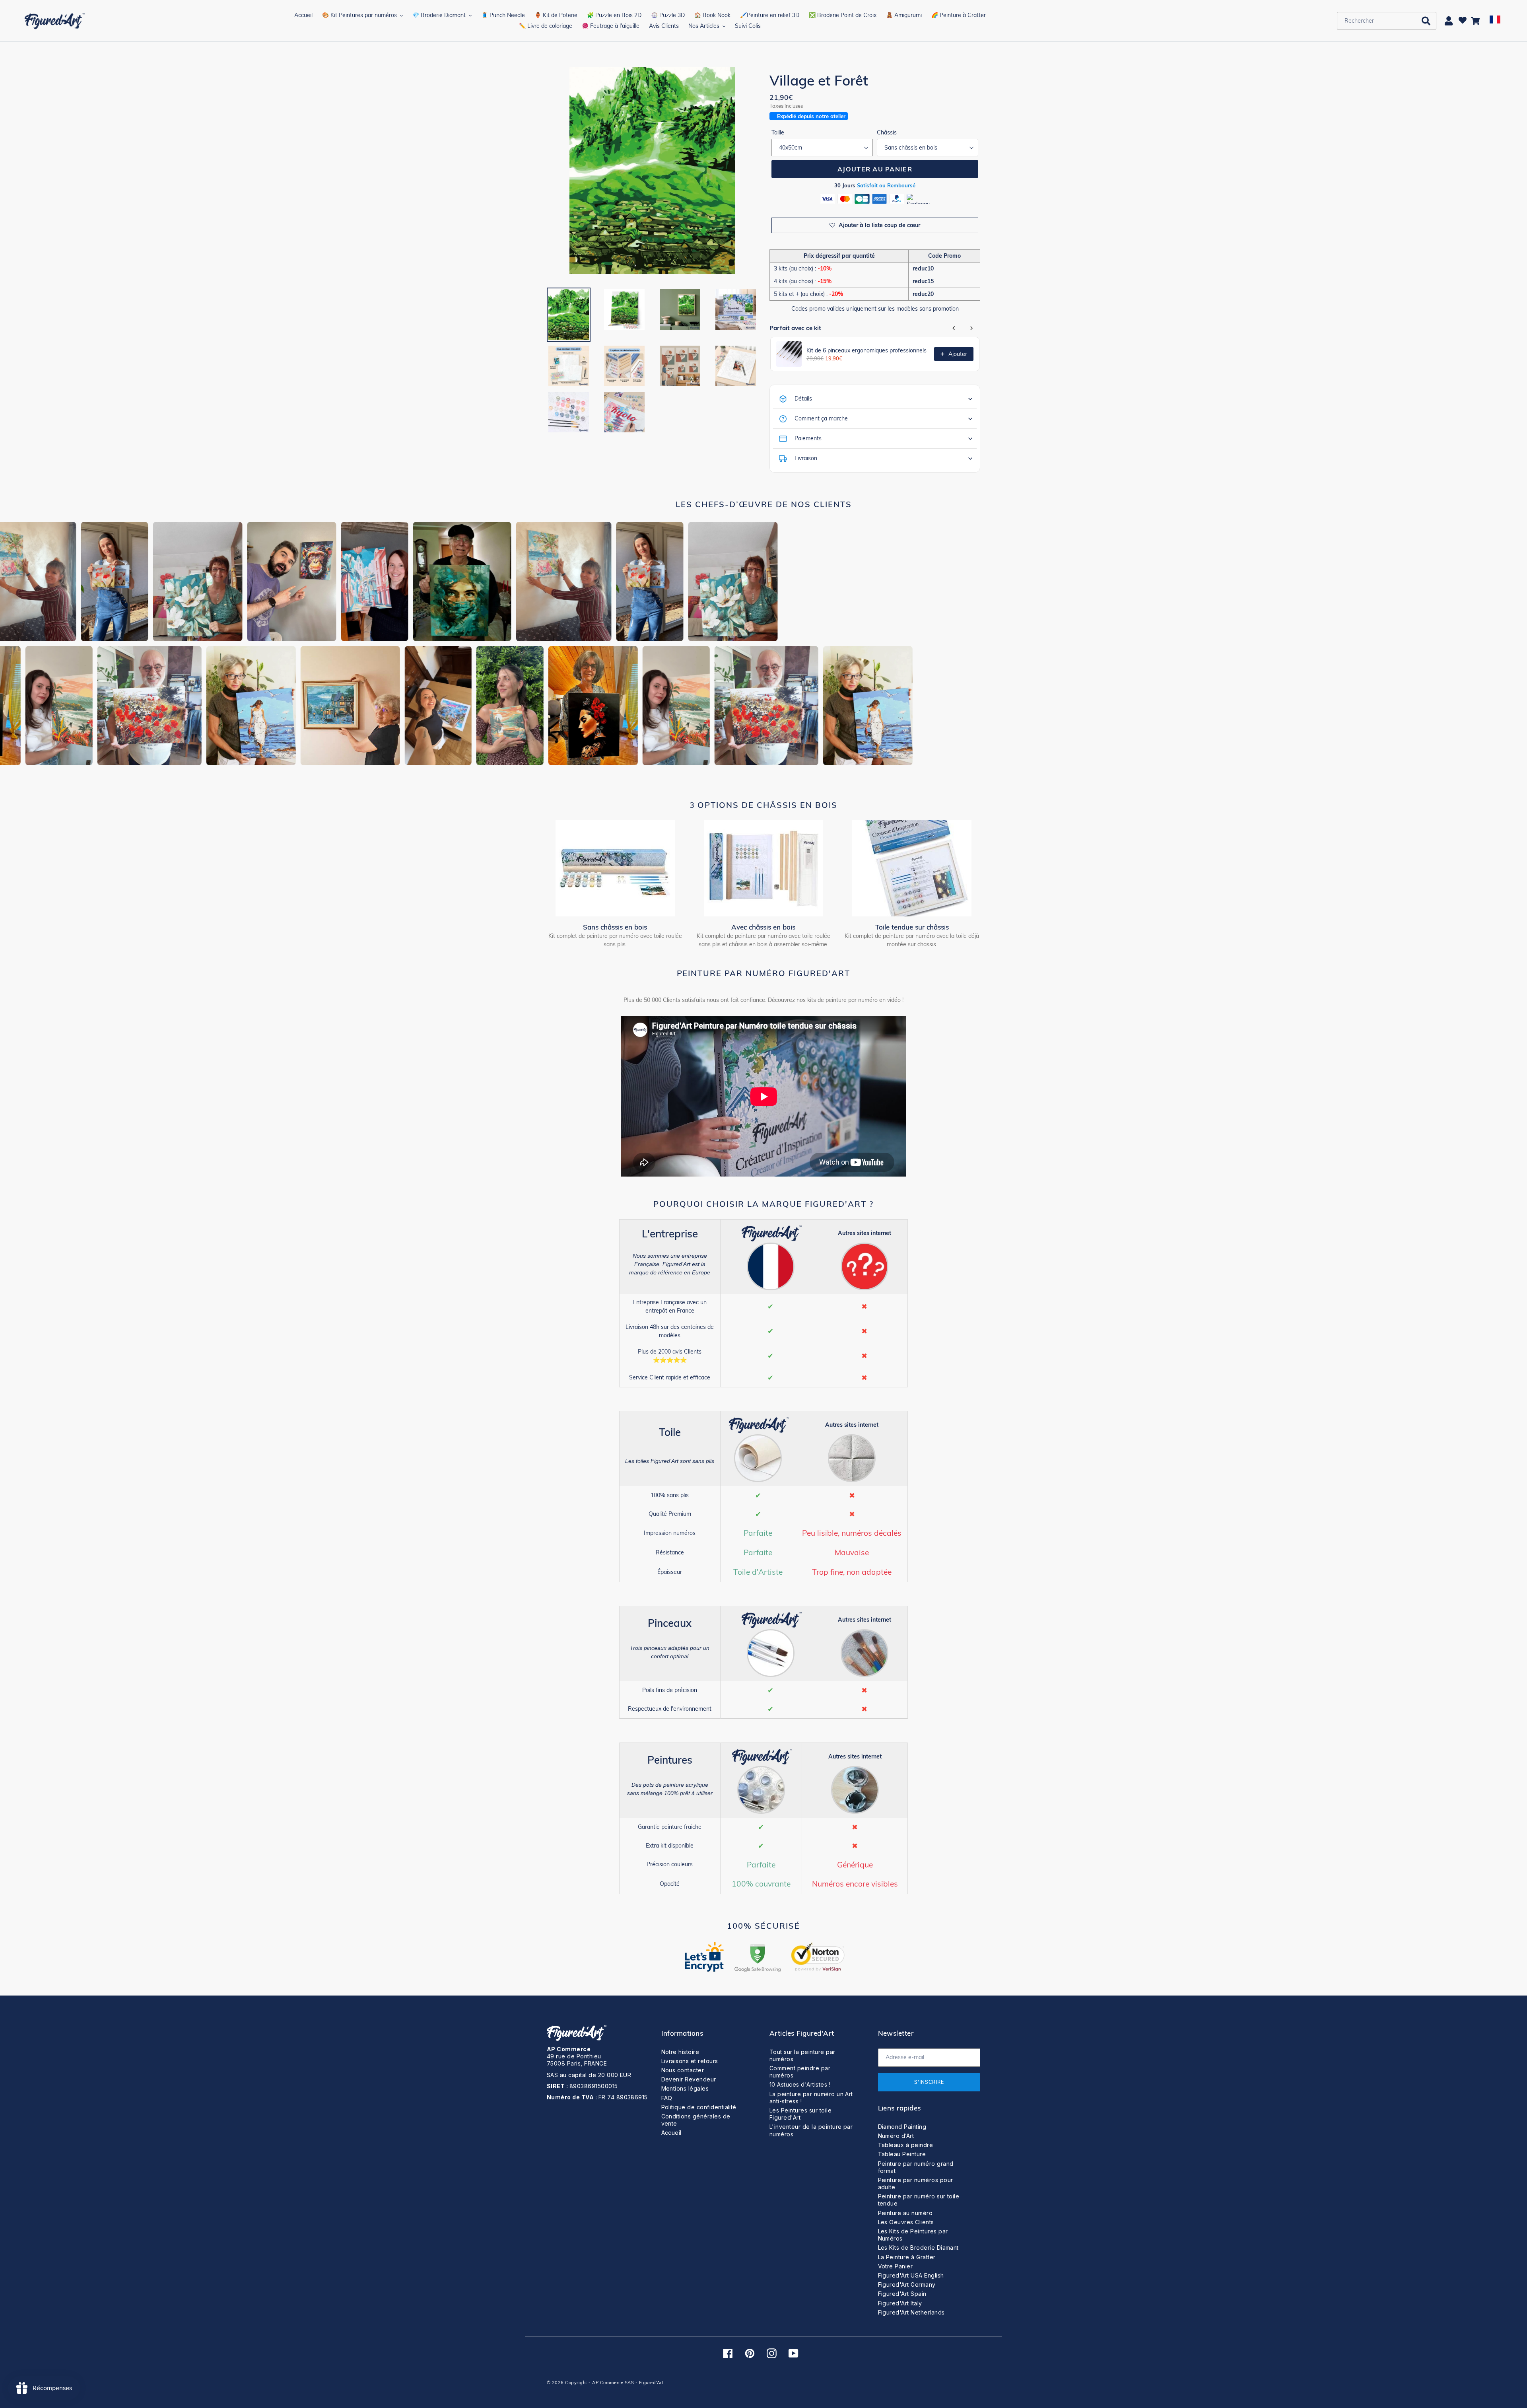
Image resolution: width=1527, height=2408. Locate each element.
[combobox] (1387, 21)
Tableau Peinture (902, 2154)
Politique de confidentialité (699, 2107)
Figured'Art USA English (911, 2275)
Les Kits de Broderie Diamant (918, 2248)
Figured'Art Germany (907, 2284)
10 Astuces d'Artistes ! (800, 2084)
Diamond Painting (902, 2127)
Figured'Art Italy (900, 2303)
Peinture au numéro (905, 2213)
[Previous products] (954, 328)
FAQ (667, 2098)
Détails (803, 399)
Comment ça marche (821, 418)
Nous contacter (683, 2070)
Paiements (808, 438)
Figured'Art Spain (902, 2294)
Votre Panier (896, 2266)
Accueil (671, 2133)
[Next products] (971, 328)
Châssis (887, 132)
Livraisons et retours (690, 2061)
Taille (778, 132)
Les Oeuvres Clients (906, 2222)
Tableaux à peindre (906, 2145)
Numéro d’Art (896, 2136)
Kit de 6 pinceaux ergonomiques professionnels (866, 350)
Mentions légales (685, 2088)
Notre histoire (680, 2052)
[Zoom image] (652, 172)
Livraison (806, 458)
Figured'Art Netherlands (911, 2312)
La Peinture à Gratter (907, 2257)
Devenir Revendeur (689, 2079)
